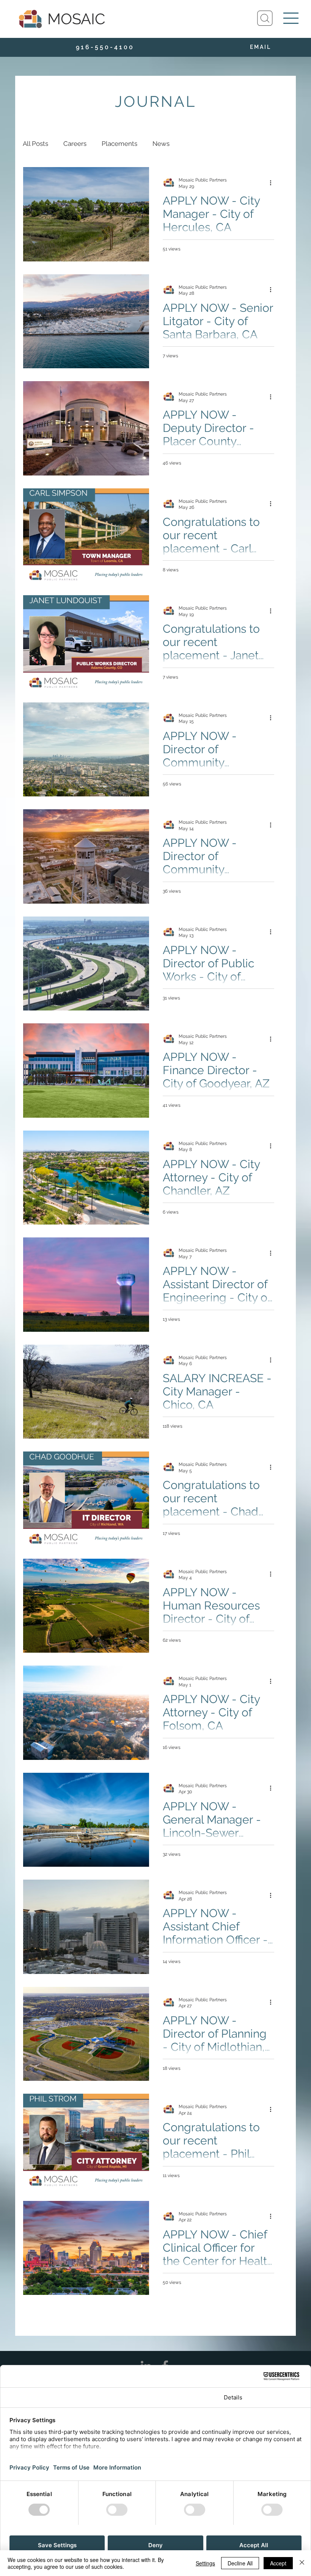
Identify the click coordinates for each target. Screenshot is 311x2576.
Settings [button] (205, 2563)
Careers (75, 144)
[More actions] (273, 183)
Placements (119, 144)
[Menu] (291, 18)
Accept (278, 2563)
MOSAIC (76, 19)
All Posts (35, 144)
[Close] (302, 2563)
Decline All (240, 2563)
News (161, 144)
